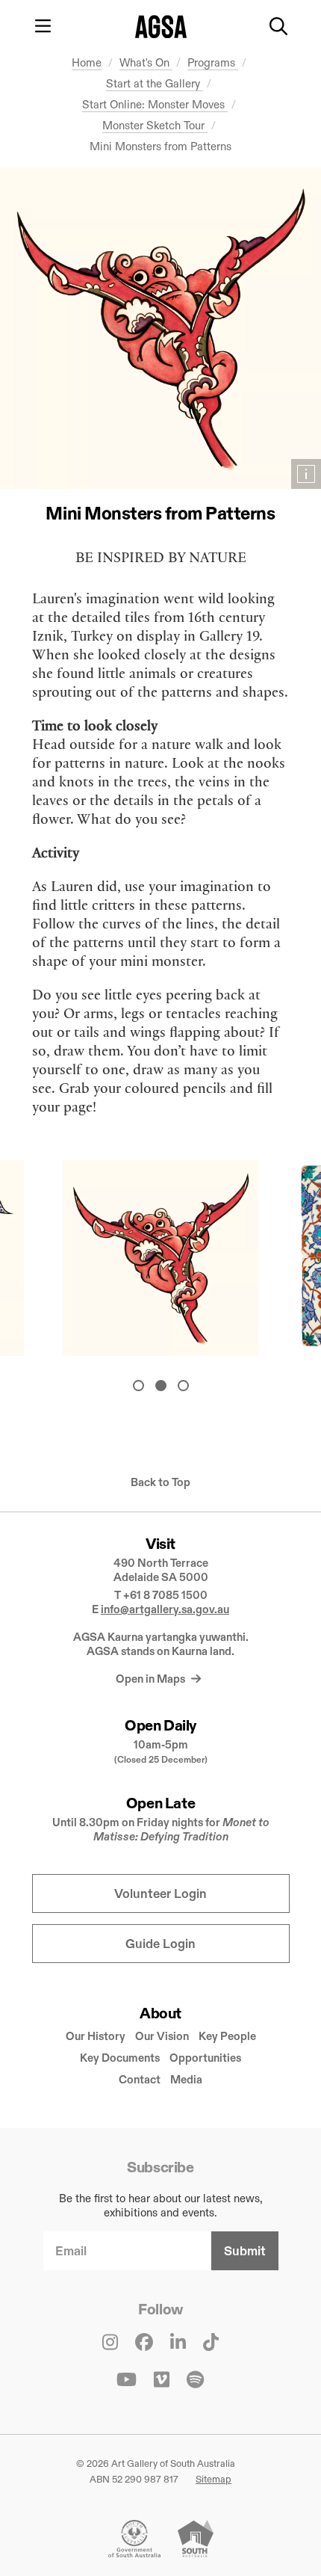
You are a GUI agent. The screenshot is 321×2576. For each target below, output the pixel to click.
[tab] (138, 1386)
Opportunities (205, 2058)
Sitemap (214, 2479)
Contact (140, 2079)
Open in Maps (152, 1679)
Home (87, 62)
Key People (227, 2036)
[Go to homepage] (161, 27)
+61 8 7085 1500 (165, 1595)
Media (186, 2079)
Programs (213, 62)
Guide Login (160, 1944)
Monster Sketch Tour (155, 125)
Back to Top (160, 1482)
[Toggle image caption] (306, 474)
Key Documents (120, 2058)
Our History (96, 2036)
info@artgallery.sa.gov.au (165, 1609)
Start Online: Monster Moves (155, 104)
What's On (146, 62)
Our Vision (162, 2036)
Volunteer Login (160, 1894)
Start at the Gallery (155, 83)
